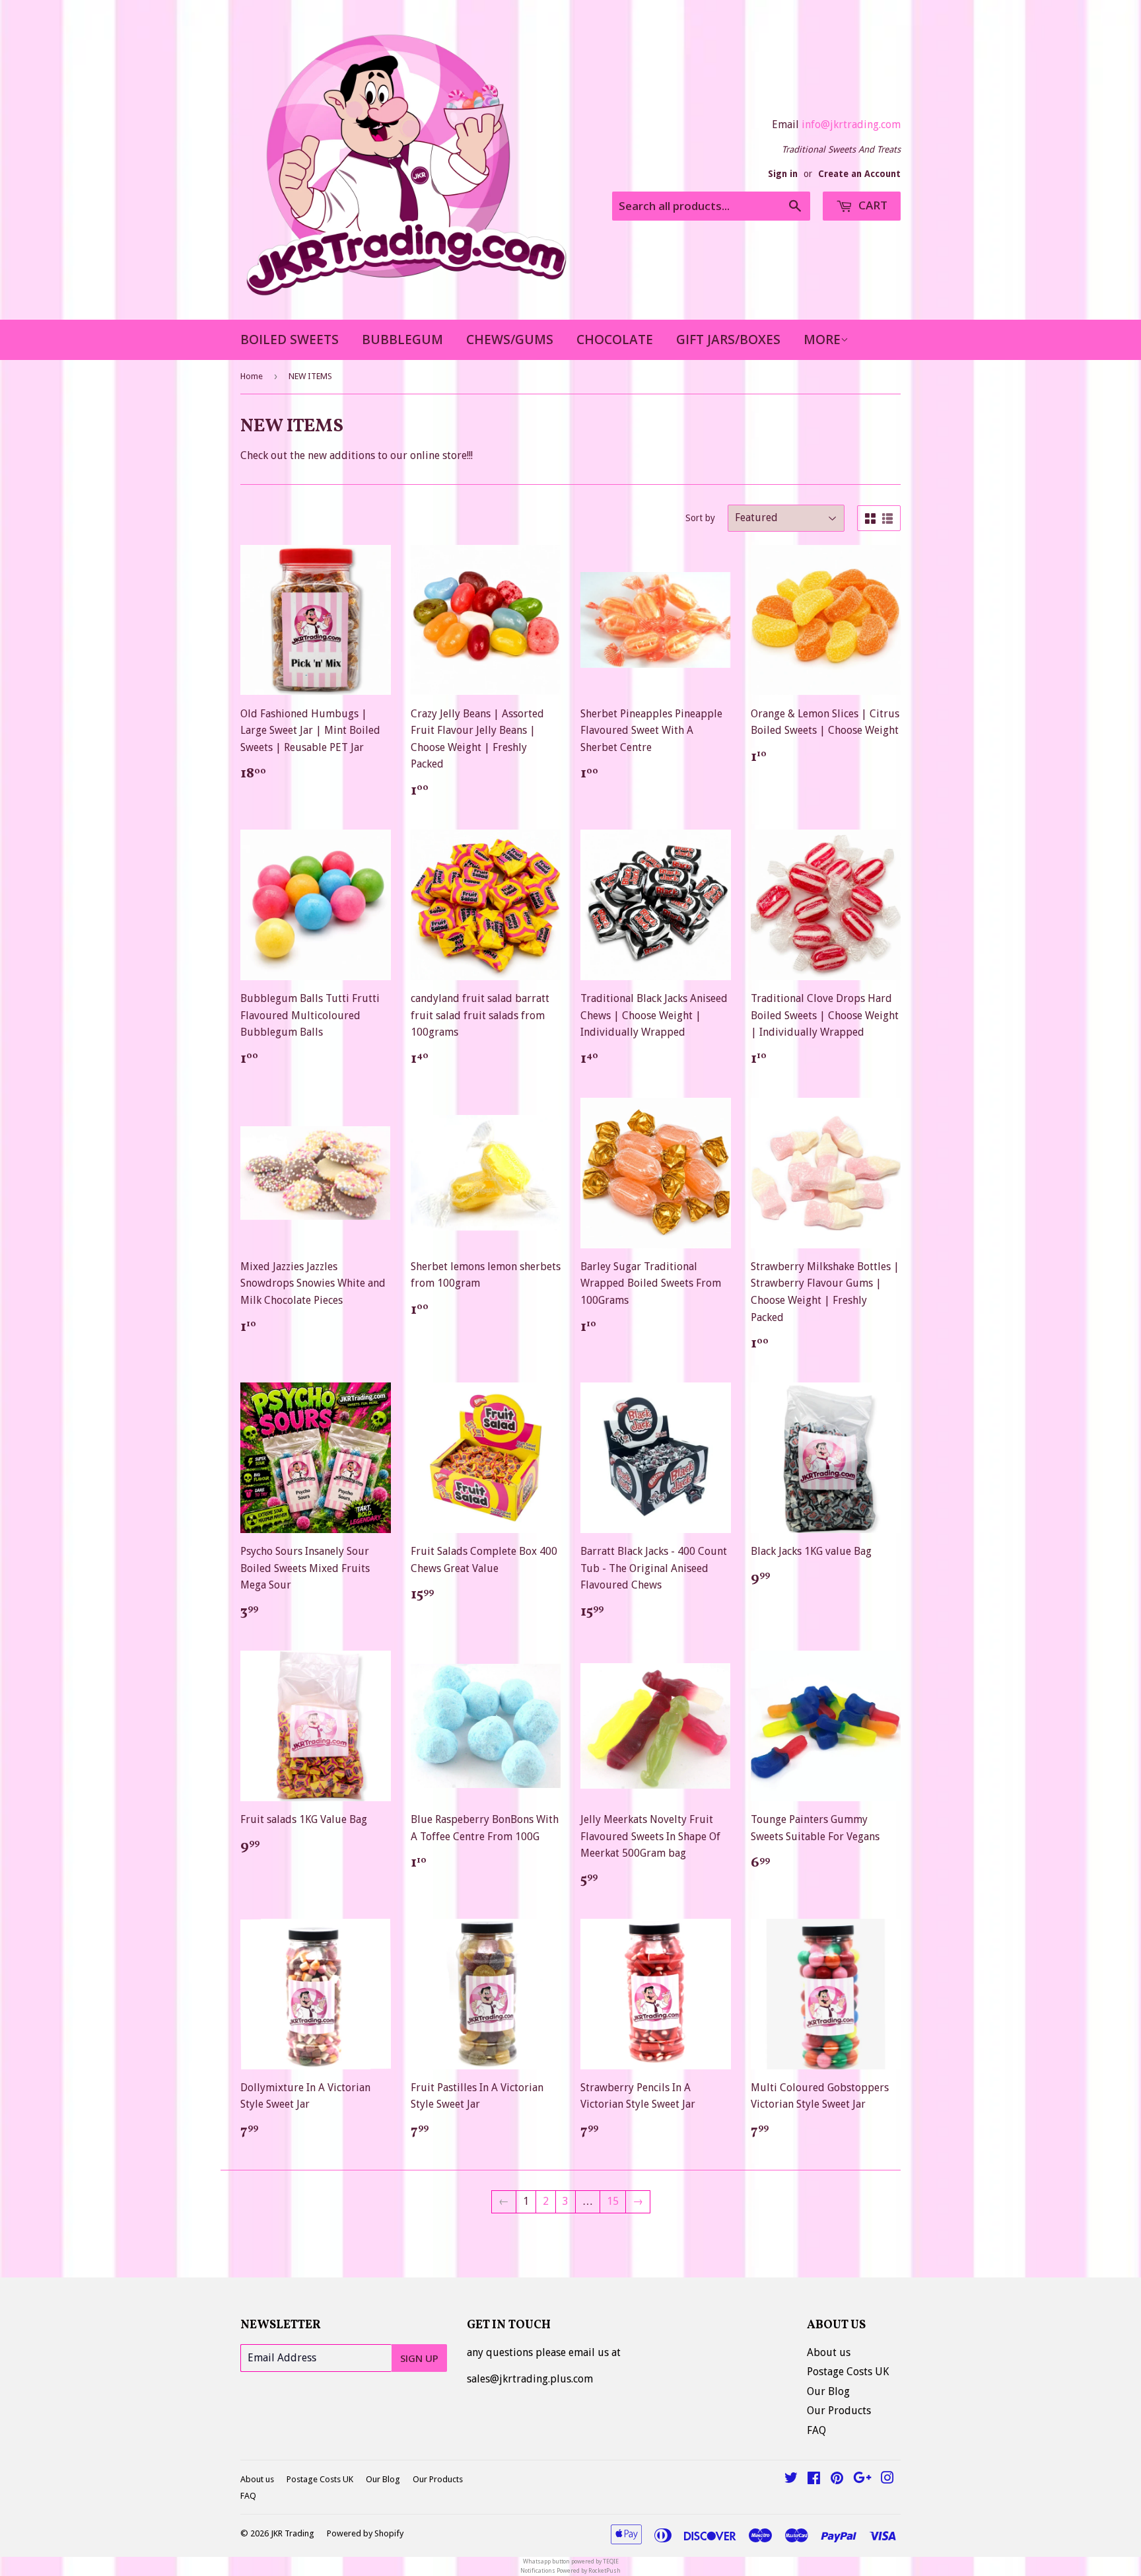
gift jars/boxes (728, 340)
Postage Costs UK (848, 2372)
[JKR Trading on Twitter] (791, 2479)
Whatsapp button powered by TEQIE (571, 2561)
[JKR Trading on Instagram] (887, 2479)
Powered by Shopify (365, 2533)
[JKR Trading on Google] (862, 2479)
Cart (872, 205)
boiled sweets (290, 340)
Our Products (839, 2411)
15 (613, 2201)
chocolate (615, 340)
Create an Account (859, 174)
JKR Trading (293, 2533)
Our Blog (828, 2391)
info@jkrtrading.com (851, 125)
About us (829, 2352)
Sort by (700, 518)
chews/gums (510, 340)
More (822, 340)
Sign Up (419, 2358)
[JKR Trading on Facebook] (814, 2479)
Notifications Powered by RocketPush (570, 2571)
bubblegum (402, 340)
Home (252, 376)
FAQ (816, 2430)
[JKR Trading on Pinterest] (837, 2479)
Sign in (783, 174)
